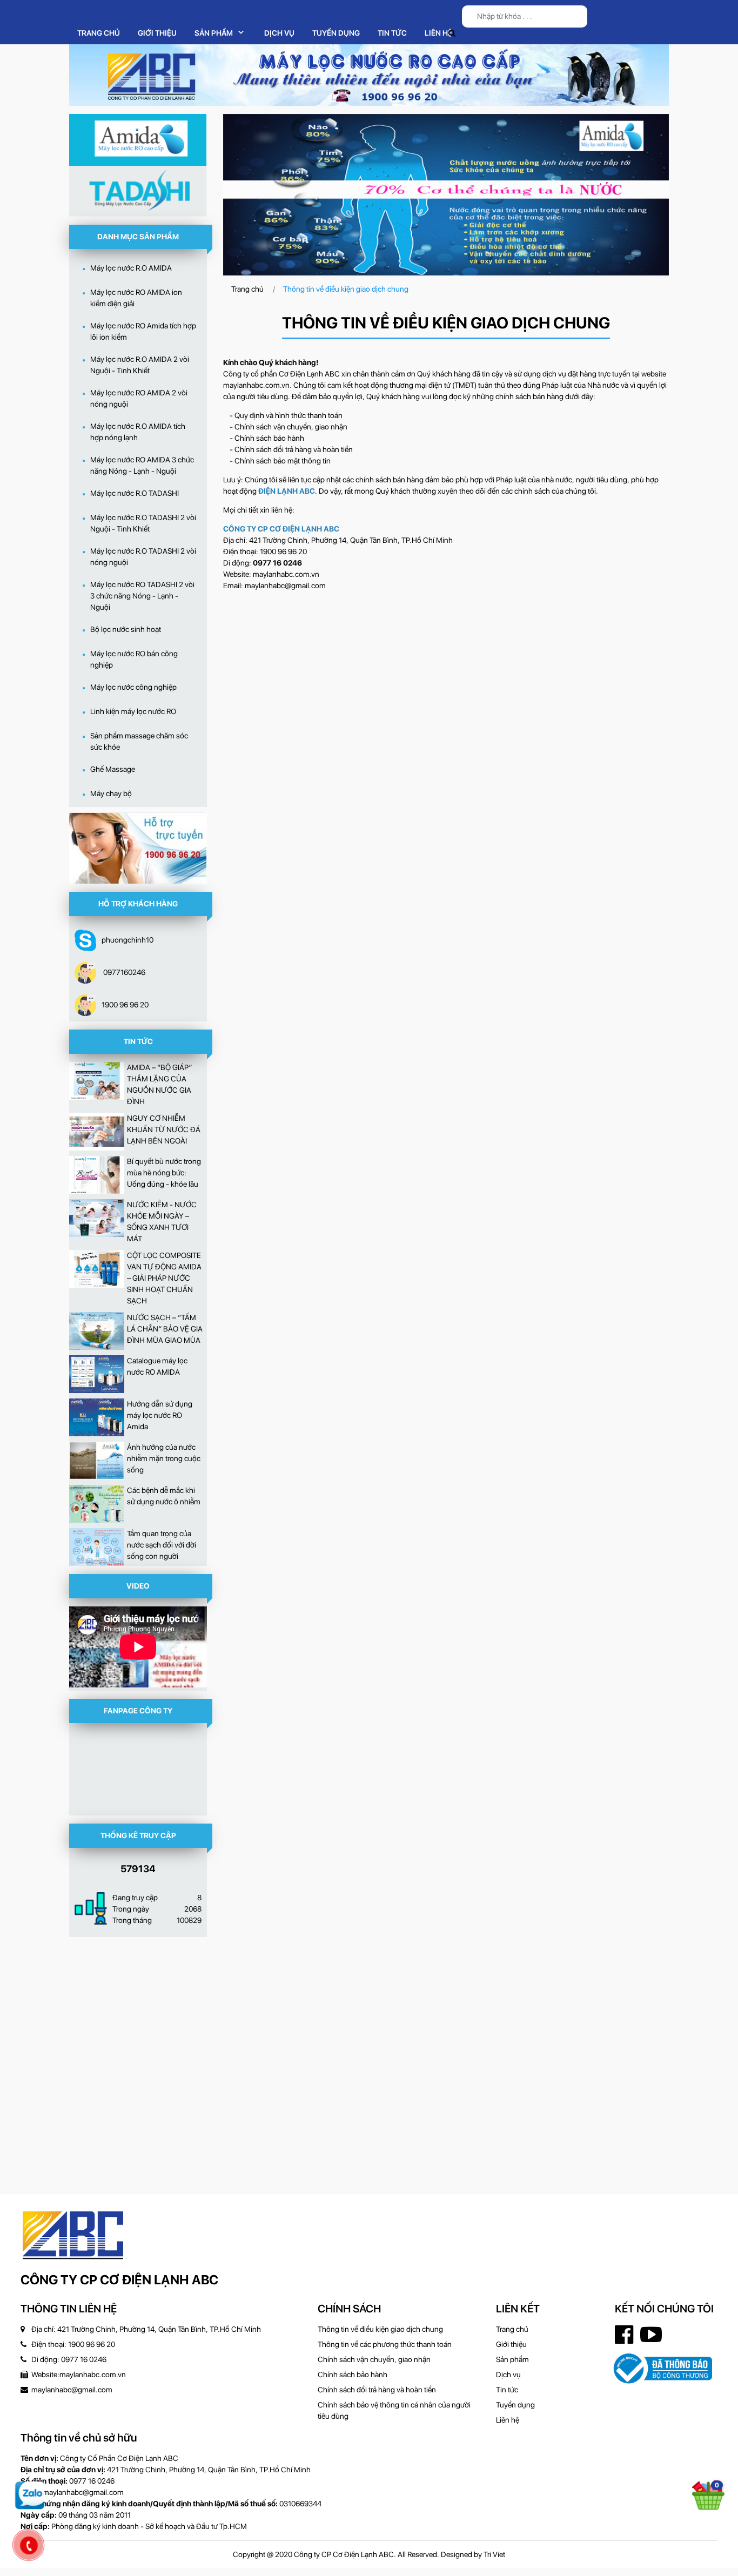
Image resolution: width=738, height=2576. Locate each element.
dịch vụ (279, 33)
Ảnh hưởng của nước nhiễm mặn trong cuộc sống (164, 1458)
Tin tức (392, 33)
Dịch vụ (508, 2375)
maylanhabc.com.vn (256, 385)
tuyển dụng (336, 33)
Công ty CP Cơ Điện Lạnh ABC (119, 2280)
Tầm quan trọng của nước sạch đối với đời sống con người (162, 1545)
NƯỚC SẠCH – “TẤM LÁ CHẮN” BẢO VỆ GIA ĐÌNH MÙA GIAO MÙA (165, 1329)
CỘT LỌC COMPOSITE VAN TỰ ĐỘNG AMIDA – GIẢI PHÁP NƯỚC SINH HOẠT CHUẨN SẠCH (164, 1278)
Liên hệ (438, 33)
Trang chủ (99, 33)
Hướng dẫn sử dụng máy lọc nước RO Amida (160, 1415)
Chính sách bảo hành (353, 2375)
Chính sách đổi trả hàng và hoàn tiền (377, 2390)
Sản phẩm (214, 33)
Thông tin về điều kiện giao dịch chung (380, 2329)
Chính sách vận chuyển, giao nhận (374, 2359)
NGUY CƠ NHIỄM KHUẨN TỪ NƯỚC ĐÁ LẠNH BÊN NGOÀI (164, 1129)
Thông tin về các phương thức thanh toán (385, 2344)
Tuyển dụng (515, 2405)
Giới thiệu (157, 33)
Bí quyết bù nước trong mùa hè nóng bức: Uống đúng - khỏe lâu (164, 1173)
